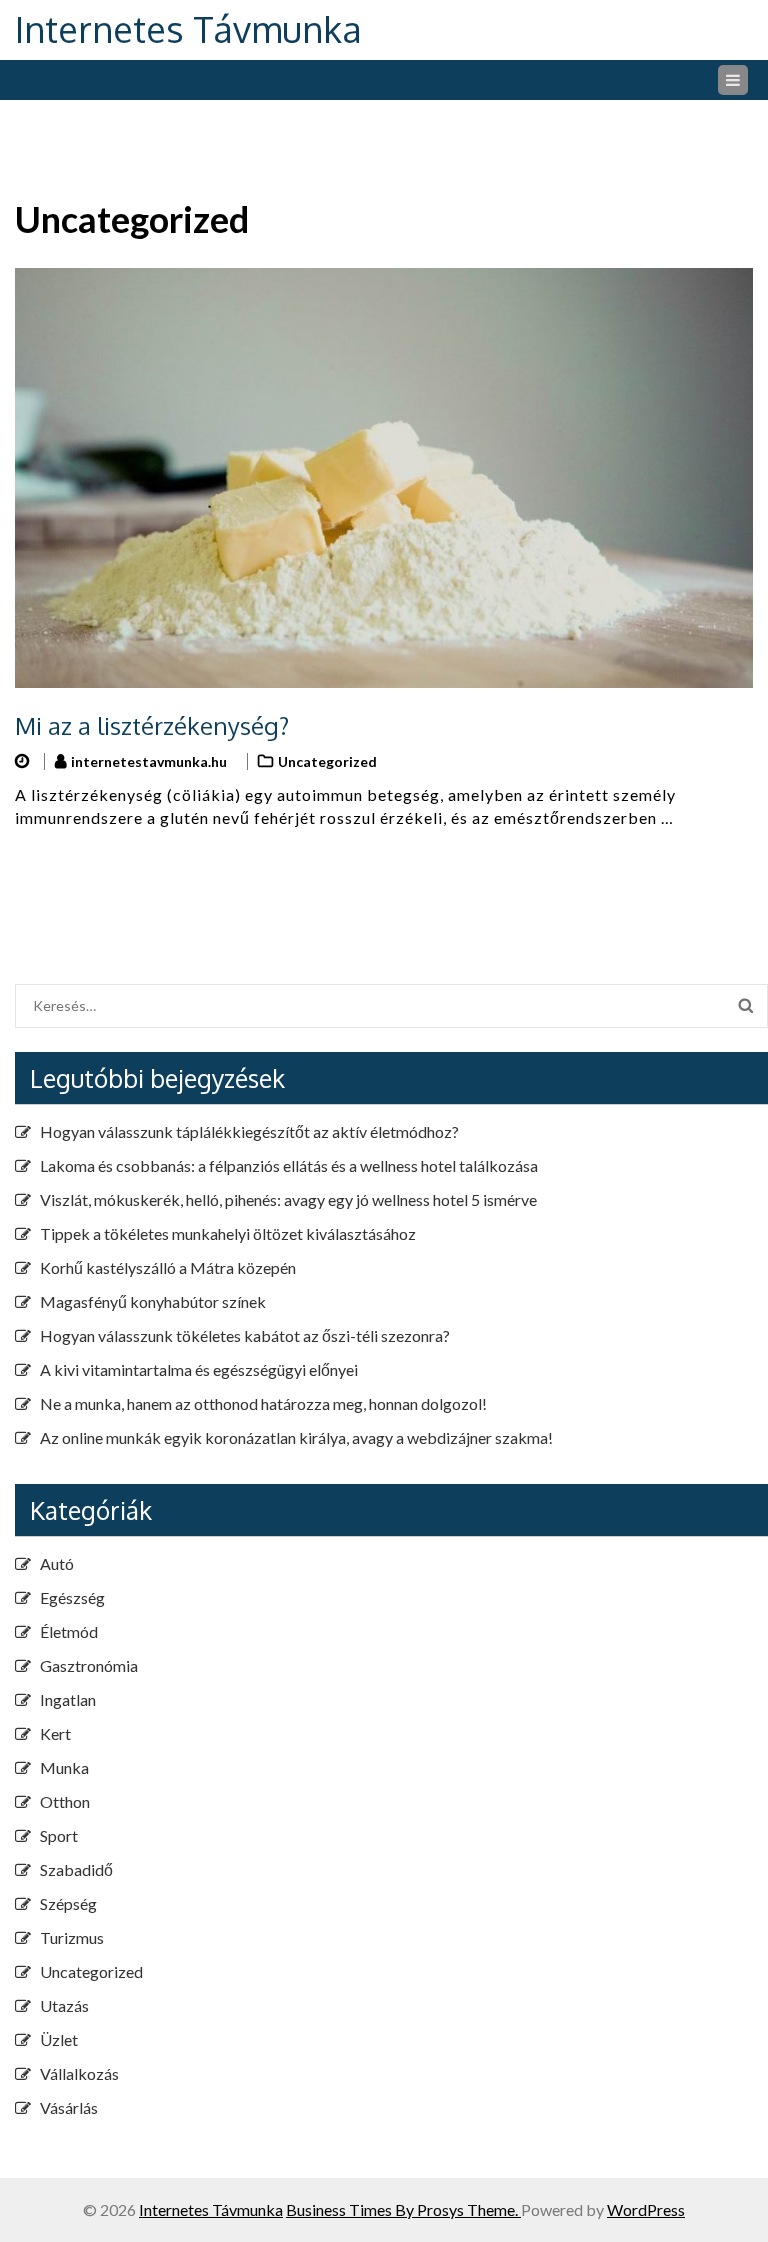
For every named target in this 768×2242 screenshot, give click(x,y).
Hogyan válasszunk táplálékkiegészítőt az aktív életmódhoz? (249, 1131)
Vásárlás (69, 2107)
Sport (59, 1835)
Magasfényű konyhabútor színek (153, 1301)
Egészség (72, 1597)
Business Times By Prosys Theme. (403, 2209)
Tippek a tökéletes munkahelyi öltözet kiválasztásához (228, 1233)
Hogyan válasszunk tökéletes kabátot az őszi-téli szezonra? (245, 1335)
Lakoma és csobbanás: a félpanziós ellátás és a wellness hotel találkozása (289, 1165)
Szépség (68, 1903)
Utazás (64, 2005)
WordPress (646, 2209)
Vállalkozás (79, 2073)
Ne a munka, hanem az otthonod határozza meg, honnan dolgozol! (263, 1403)
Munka (64, 1767)
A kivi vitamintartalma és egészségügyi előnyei (199, 1369)
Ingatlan (68, 1699)
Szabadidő (76, 1869)
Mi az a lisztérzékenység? (152, 725)
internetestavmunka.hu (149, 761)
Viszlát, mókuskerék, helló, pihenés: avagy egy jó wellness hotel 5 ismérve (288, 1199)
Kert (55, 1733)
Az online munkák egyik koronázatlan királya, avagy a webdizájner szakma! (296, 1437)
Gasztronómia (89, 1665)
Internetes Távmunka (188, 28)
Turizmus (72, 1937)
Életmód (69, 1631)
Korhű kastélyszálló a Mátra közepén (168, 1267)
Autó (57, 1563)
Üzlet (59, 2039)
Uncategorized (327, 761)
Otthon (65, 1801)
